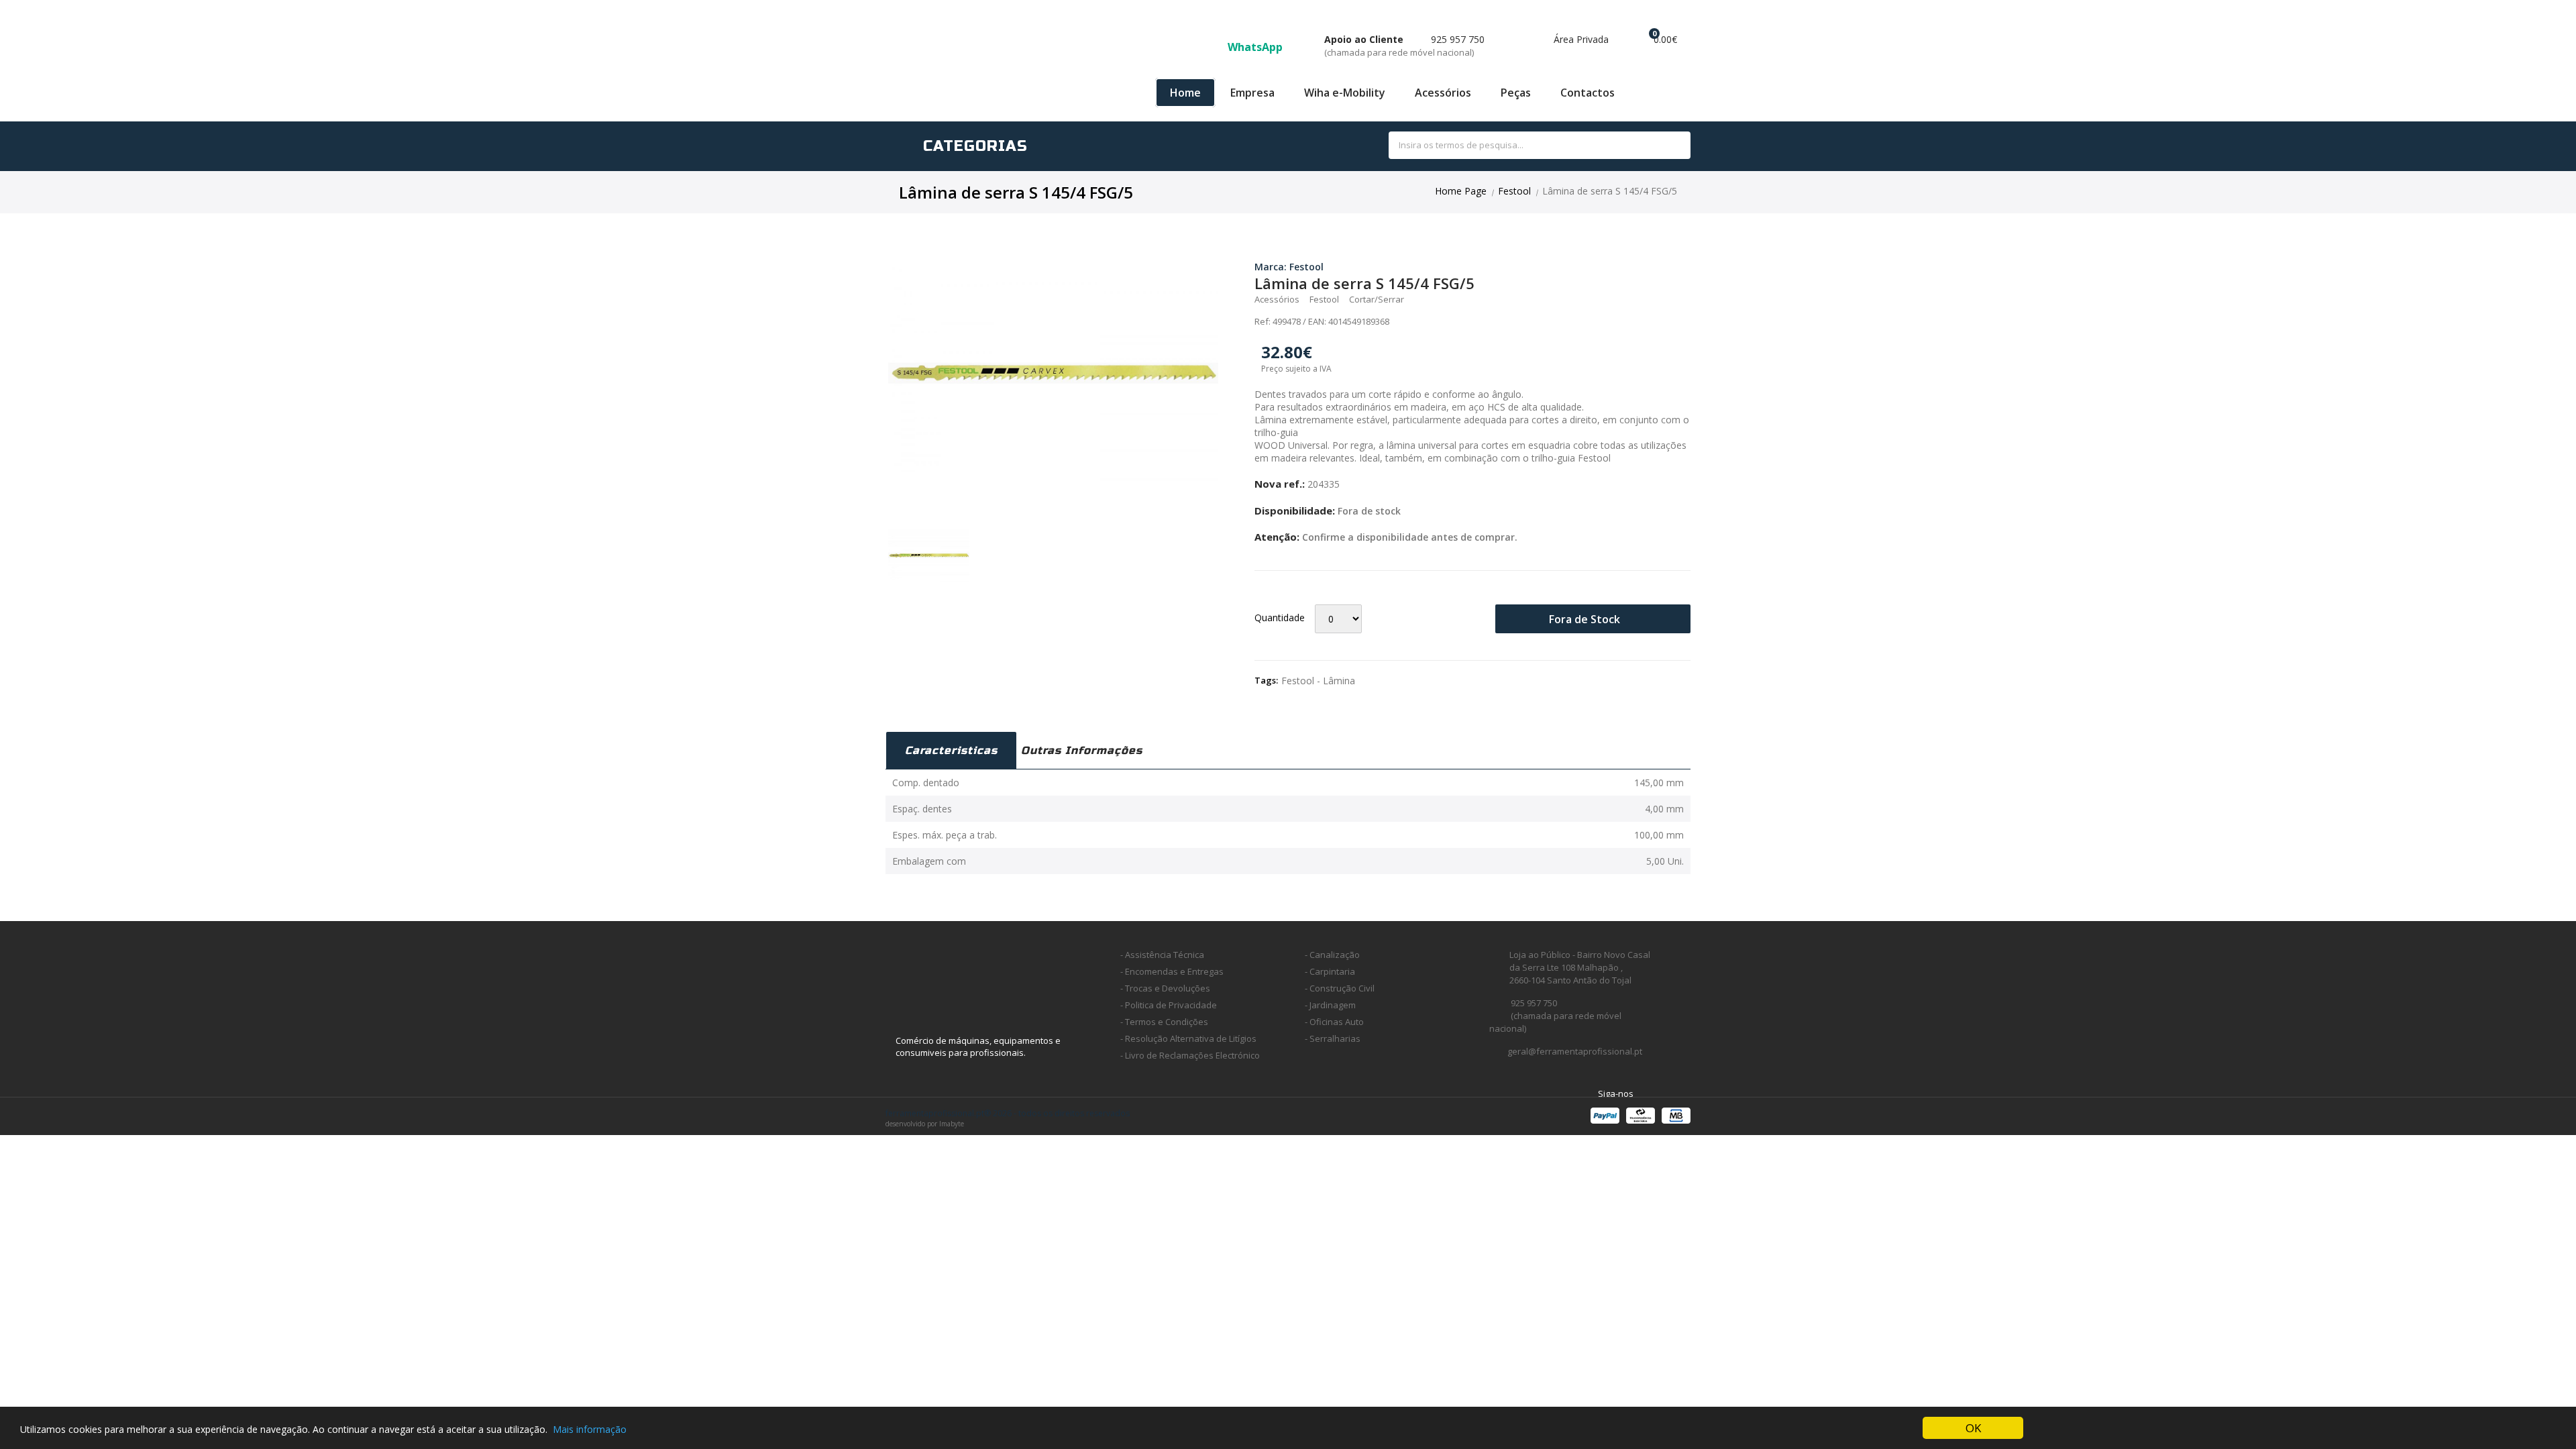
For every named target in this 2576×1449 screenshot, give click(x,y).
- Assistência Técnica (1162, 955)
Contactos (1588, 93)
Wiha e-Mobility (1345, 93)
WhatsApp (1256, 47)
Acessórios (1443, 93)
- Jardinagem (1330, 1005)
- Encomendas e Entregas (1172, 971)
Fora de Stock (1586, 619)
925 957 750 (1404, 46)
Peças (1516, 93)
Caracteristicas (951, 750)
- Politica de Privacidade (1169, 1005)
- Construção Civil (1340, 988)
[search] (1665, 146)
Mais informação (590, 1429)
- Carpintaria (1330, 971)
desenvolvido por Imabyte (925, 1124)
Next (1238, 373)
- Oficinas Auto (1334, 1022)
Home (1185, 93)
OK (1973, 1428)
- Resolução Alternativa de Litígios (1188, 1038)
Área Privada (1580, 39)
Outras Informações (1082, 750)
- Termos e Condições (1164, 1022)
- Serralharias (1333, 1038)
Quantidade (1280, 618)
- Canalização (1332, 955)
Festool (1514, 191)
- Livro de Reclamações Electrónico (1190, 1055)
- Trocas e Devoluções (1165, 988)
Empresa (1252, 93)
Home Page (1461, 191)
